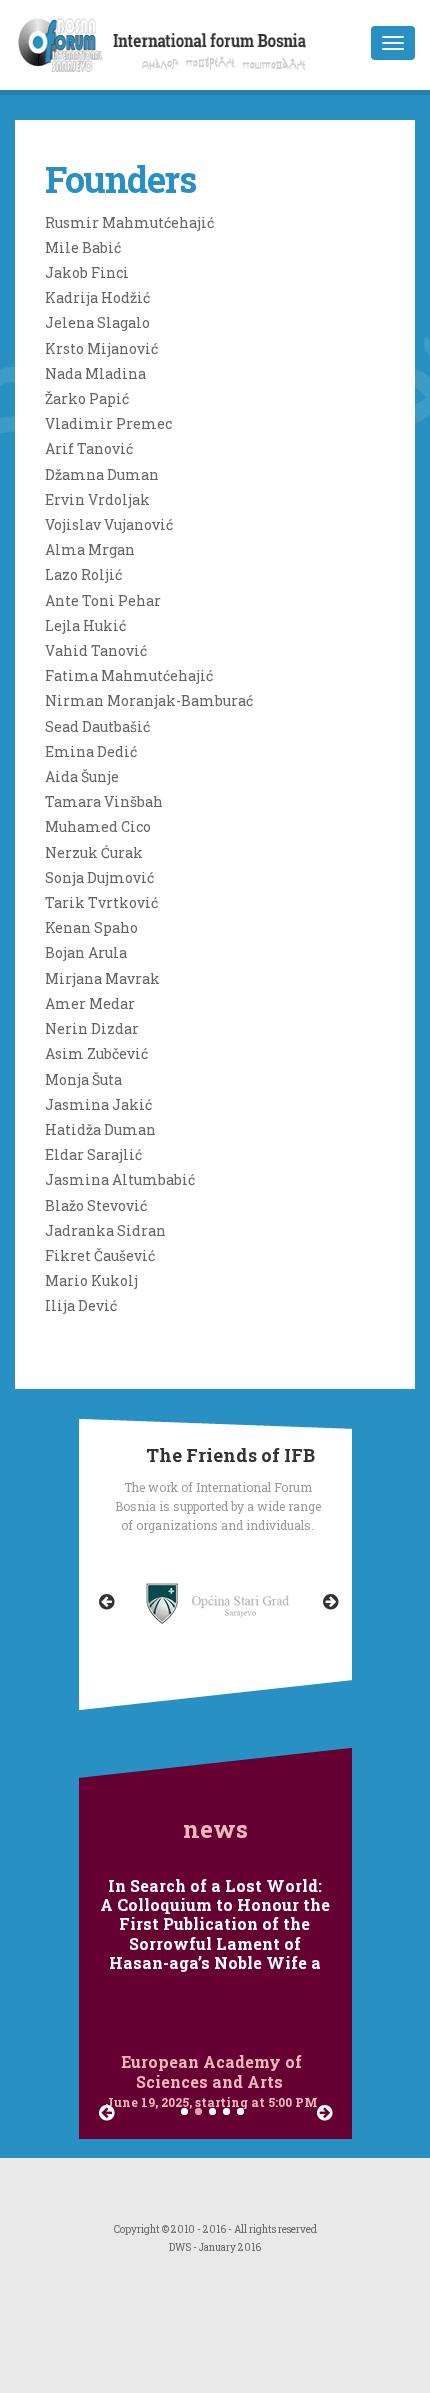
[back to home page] (162, 66)
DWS (180, 2247)
